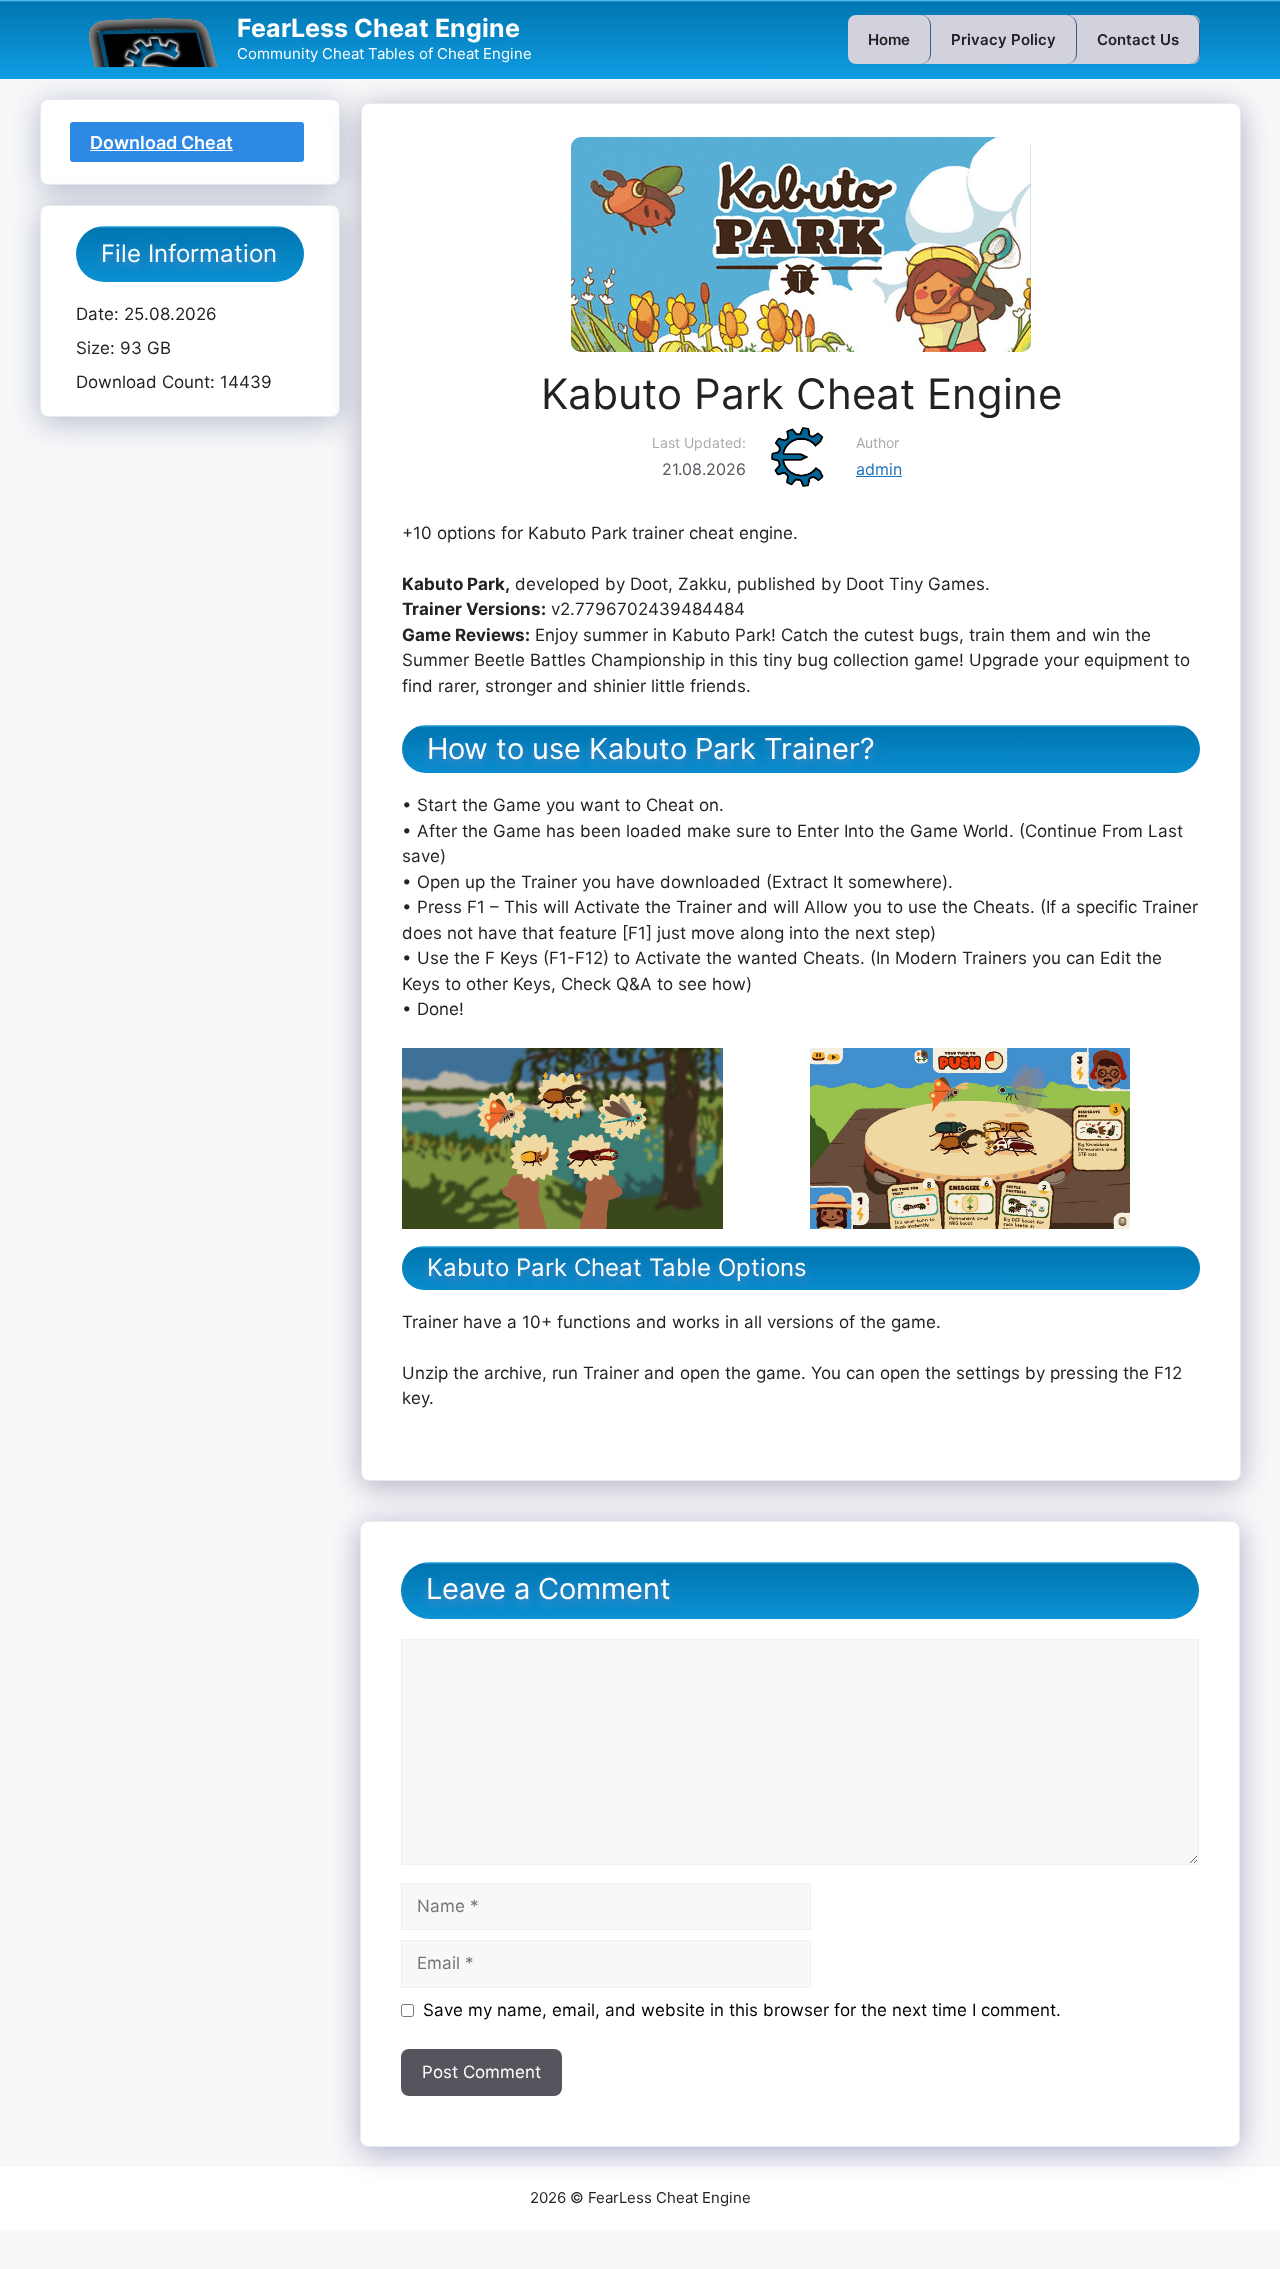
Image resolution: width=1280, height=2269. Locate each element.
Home (889, 39)
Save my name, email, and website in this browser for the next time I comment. (742, 2010)
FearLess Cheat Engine (378, 28)
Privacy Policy (1003, 39)
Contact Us (1138, 39)
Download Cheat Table (161, 147)
